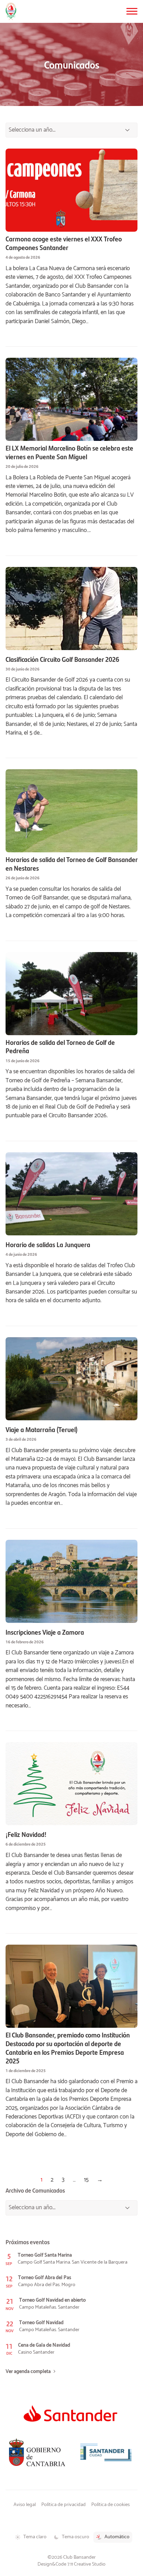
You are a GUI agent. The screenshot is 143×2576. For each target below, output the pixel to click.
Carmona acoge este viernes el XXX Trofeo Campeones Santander (64, 243)
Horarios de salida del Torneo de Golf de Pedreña (60, 1047)
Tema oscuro (75, 2537)
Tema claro (35, 2537)
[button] (132, 11)
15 (86, 2180)
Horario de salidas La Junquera (48, 1245)
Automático (117, 2537)
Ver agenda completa (28, 2372)
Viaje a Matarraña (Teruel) (41, 1429)
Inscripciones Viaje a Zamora (45, 1632)
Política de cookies (111, 2505)
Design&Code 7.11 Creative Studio (71, 2564)
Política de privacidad (64, 2505)
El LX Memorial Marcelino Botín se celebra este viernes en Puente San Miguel (69, 452)
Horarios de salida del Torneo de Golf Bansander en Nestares (71, 864)
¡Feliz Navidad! (26, 1834)
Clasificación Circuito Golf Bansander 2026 (62, 659)
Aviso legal (25, 2505)
